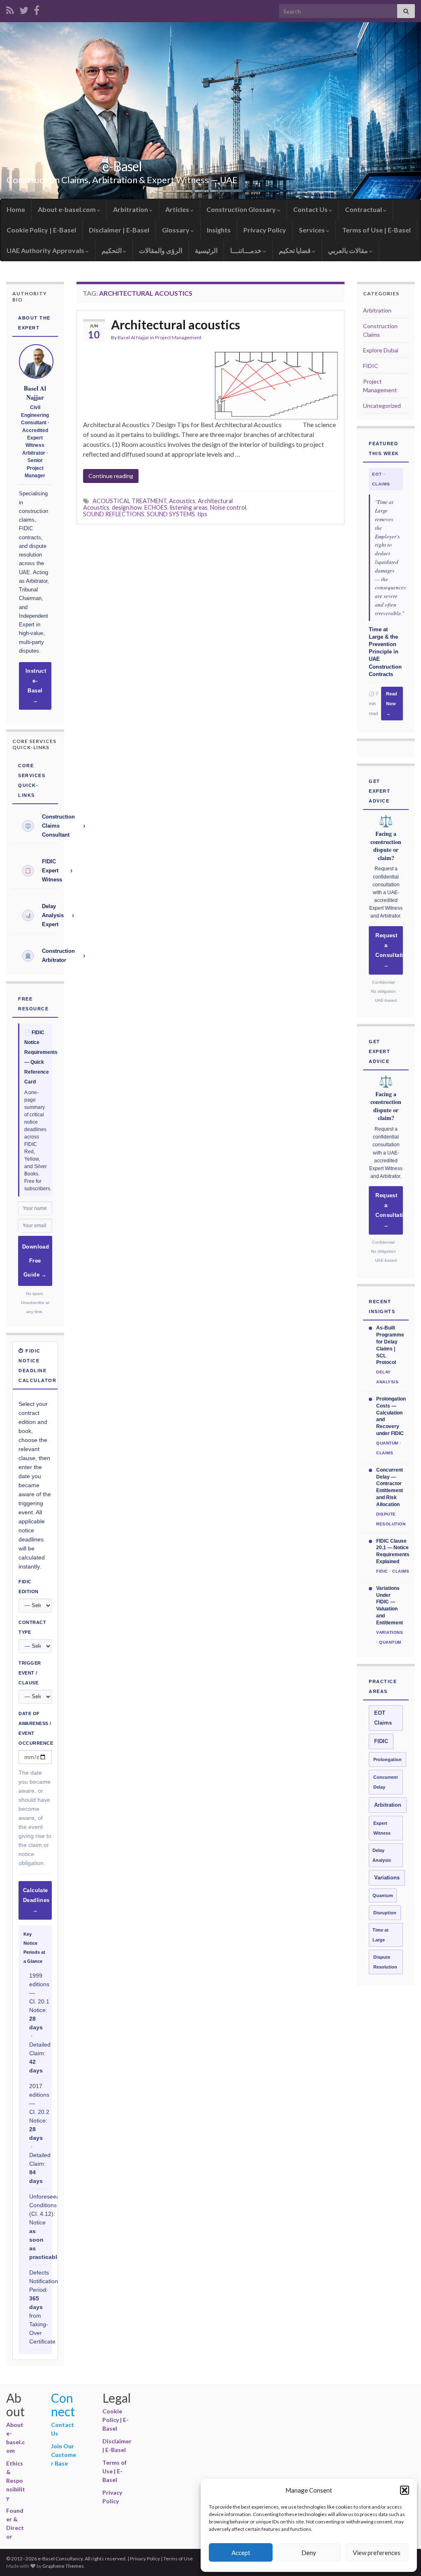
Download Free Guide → (36, 1261)
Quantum (383, 1895)
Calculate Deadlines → (36, 1900)
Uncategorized (382, 406)
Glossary (176, 230)
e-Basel (122, 166)
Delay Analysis (382, 1855)
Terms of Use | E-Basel (376, 230)
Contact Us (311, 209)
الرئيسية (206, 250)
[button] (405, 2490)
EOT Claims (383, 1718)
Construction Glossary (242, 209)
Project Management (178, 337)
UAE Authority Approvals (46, 250)
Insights (219, 230)
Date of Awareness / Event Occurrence (35, 1728)
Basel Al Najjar (133, 337)
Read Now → (392, 704)
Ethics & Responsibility (16, 2481)
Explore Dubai (381, 350)
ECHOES (156, 507)
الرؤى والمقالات (161, 250)
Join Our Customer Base (64, 2455)
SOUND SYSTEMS (171, 514)
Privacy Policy (265, 230)
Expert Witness (382, 1828)
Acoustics (182, 501)
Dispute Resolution (385, 1962)
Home (16, 209)
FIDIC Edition (29, 1587)
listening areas (189, 507)
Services (312, 230)
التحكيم (112, 250)
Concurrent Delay (386, 1782)
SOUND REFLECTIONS (114, 514)
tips (202, 514)
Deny (309, 2553)
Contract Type (32, 1627)
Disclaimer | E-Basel (119, 230)
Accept (241, 2553)
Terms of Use (178, 2559)
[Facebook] (37, 9)
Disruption (385, 1913)
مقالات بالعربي (349, 250)
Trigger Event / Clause (30, 1673)
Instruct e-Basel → (36, 686)
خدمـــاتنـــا (246, 250)
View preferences (377, 2553)
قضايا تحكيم (295, 250)
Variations (387, 1878)
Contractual (364, 209)
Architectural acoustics (176, 324)
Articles (178, 209)
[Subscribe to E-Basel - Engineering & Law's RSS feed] (10, 9)
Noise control (228, 507)
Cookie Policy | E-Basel (41, 230)
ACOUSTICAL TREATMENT (130, 501)
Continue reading (111, 476)
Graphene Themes (63, 2566)
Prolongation (387, 1759)
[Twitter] (24, 9)
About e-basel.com (67, 209)
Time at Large (381, 1935)
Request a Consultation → (389, 950)
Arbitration (131, 209)
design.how (127, 507)
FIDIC (371, 366)
